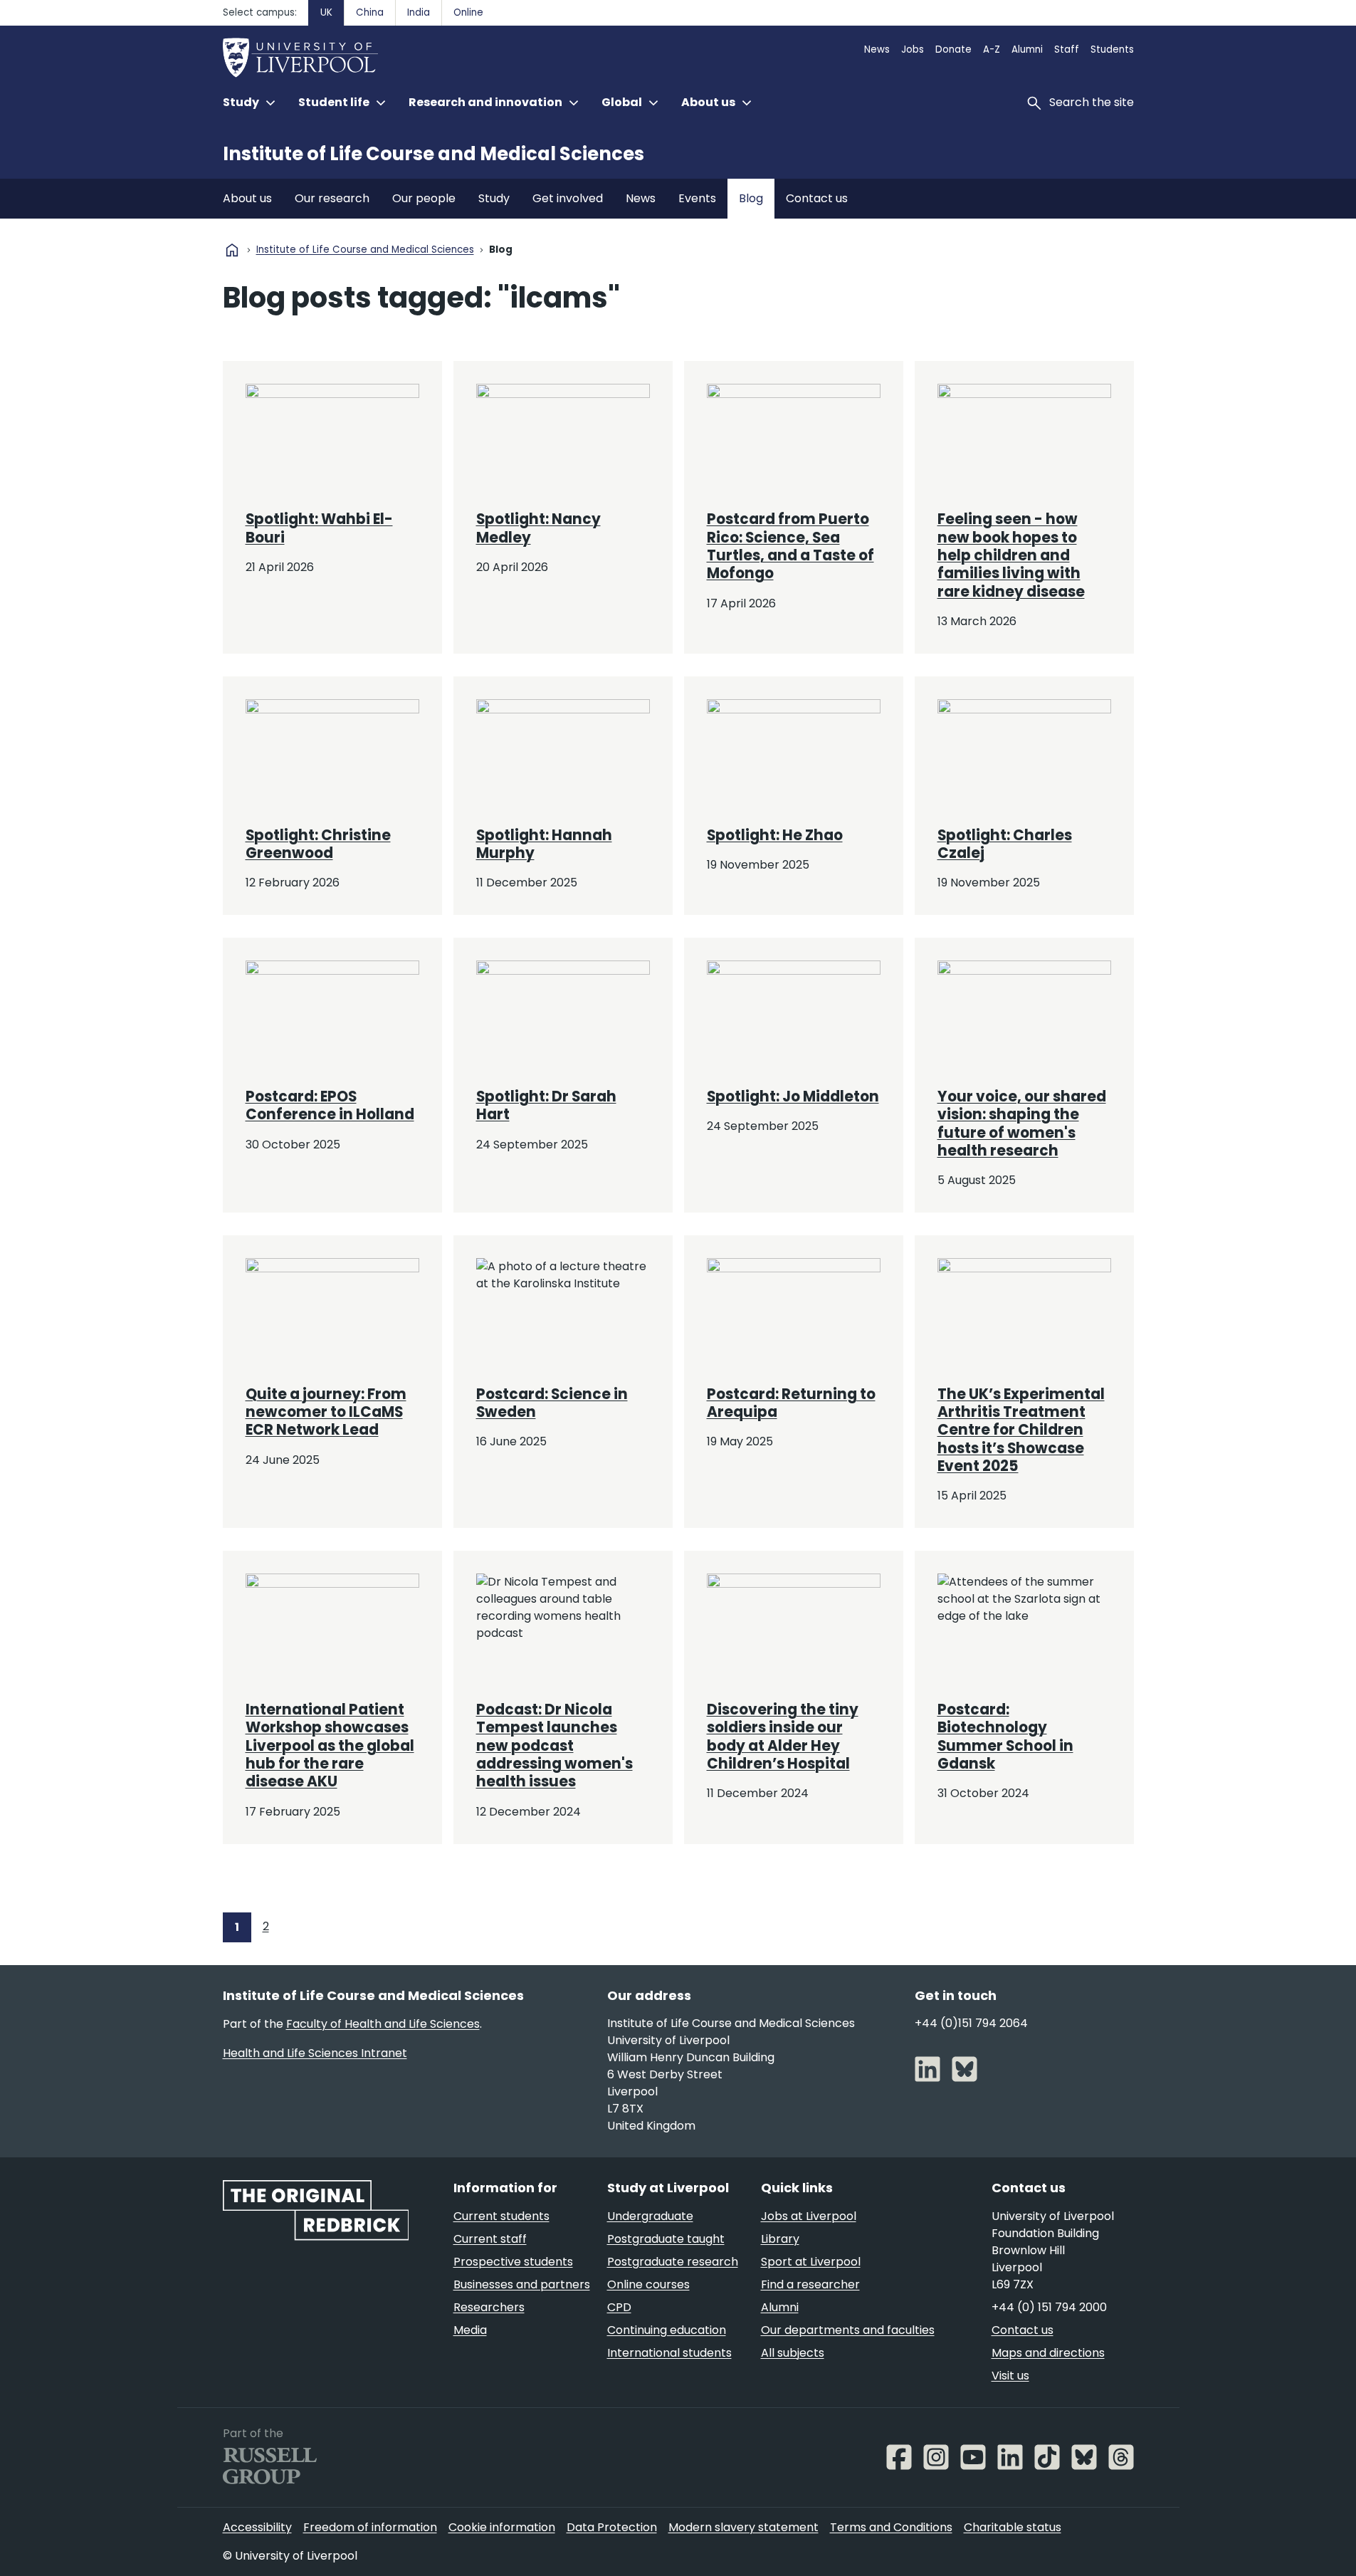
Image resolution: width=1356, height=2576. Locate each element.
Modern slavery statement (743, 2527)
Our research (332, 198)
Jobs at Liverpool (809, 2216)
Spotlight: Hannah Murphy (544, 844)
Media (470, 2330)
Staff (1067, 49)
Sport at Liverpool (811, 2262)
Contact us (817, 198)
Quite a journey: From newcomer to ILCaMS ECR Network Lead (326, 1412)
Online (468, 12)
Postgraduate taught (666, 2239)
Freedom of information (370, 2527)
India (419, 12)
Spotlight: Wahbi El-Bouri (319, 528)
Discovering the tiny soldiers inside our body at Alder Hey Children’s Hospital (783, 1737)
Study (494, 198)
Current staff (490, 2239)
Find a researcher (810, 2284)
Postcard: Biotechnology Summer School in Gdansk (1005, 1737)
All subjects (793, 2353)
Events (697, 198)
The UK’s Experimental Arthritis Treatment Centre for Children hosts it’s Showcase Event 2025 (1021, 1430)
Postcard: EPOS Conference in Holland (330, 1105)
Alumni (1027, 49)
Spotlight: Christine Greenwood (318, 844)
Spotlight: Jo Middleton (793, 1096)
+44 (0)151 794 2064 (971, 2023)
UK (326, 12)
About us (247, 198)
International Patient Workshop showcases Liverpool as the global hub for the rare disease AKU (330, 1745)
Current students (501, 2216)
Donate (953, 49)
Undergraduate (650, 2216)
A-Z (992, 49)
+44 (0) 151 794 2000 (1049, 2307)
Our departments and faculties (848, 2330)
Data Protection (612, 2527)
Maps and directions (1048, 2353)
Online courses (648, 2284)
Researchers (489, 2307)
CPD (619, 2307)
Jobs (913, 49)
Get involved (568, 198)
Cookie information (502, 2527)
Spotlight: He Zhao (775, 835)
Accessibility (257, 2527)
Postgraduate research (673, 2262)
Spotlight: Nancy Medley (538, 528)
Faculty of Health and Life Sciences (383, 2024)
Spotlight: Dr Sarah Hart (546, 1105)
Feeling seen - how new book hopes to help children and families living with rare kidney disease (1011, 555)
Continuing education (667, 2330)
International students (669, 2353)
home (232, 250)
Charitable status (1013, 2527)
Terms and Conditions (891, 2527)
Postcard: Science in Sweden (552, 1403)
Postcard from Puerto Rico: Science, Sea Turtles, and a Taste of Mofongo (790, 546)
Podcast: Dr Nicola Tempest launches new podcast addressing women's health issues (555, 1745)
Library (780, 2239)
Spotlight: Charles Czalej (1005, 844)
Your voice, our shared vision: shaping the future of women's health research (1022, 1124)
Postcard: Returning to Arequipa (791, 1403)
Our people (424, 198)
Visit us (1010, 2376)
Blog (751, 198)
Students (1112, 49)
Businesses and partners (522, 2284)
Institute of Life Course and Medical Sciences (433, 154)
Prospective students (513, 2262)
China (370, 12)
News (877, 49)
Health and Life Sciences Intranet (315, 2053)
